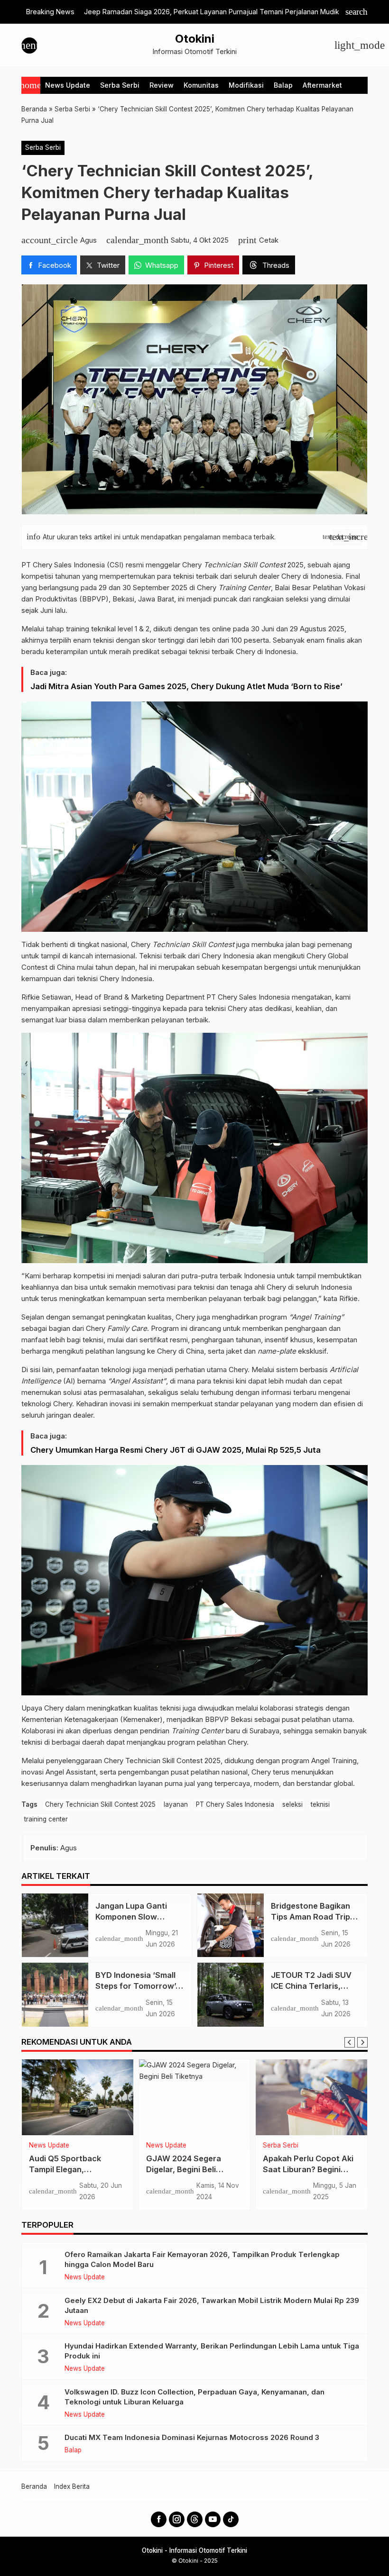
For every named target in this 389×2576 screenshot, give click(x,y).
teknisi (320, 1804)
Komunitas (201, 85)
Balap (283, 85)
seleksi (292, 1804)
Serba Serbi (120, 85)
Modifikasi (246, 85)
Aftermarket (322, 85)
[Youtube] (213, 2519)
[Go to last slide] (350, 2042)
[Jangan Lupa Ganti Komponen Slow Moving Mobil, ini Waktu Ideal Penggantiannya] (55, 1925)
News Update (68, 85)
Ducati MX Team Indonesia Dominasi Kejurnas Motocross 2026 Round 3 (192, 2437)
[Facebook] (159, 2519)
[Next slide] (362, 2042)
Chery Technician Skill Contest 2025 (100, 1804)
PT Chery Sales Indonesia (235, 1804)
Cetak (269, 240)
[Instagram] (177, 2519)
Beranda (34, 2486)
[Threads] (195, 2519)
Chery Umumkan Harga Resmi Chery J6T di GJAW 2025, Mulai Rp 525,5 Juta (176, 1450)
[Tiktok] (231, 2519)
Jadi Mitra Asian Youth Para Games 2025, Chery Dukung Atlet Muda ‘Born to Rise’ (186, 686)
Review (162, 85)
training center (46, 1819)
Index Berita (72, 2486)
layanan (176, 1804)
